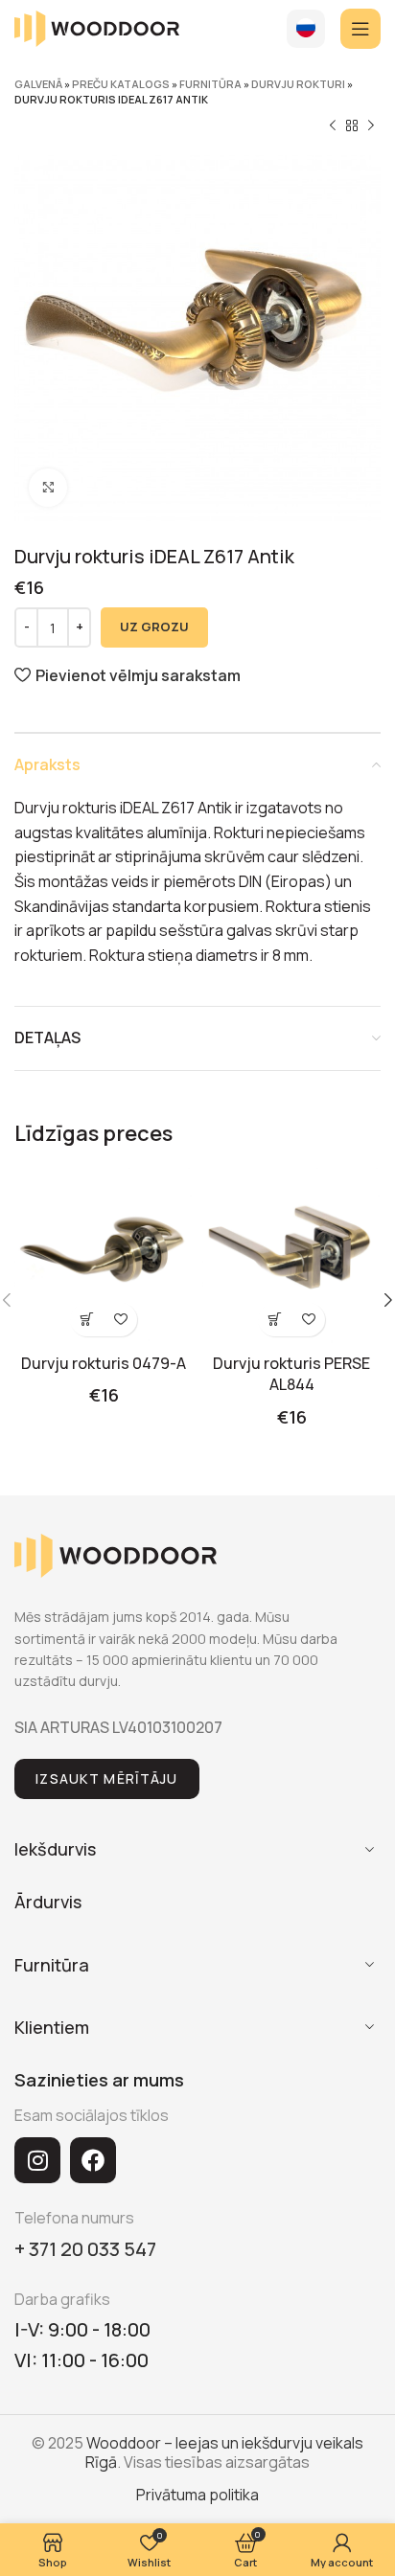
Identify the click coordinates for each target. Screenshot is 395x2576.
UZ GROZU (154, 627)
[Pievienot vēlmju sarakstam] (120, 1320)
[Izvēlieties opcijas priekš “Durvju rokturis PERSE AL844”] (275, 1320)
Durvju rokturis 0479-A (104, 1363)
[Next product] (371, 126)
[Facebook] (93, 2160)
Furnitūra (210, 84)
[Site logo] (97, 27)
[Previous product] (333, 126)
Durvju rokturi (298, 84)
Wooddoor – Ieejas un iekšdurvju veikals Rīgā (224, 2452)
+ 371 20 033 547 (85, 2249)
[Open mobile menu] (360, 29)
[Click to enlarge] (48, 488)
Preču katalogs (121, 84)
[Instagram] (37, 2160)
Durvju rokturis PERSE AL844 (291, 1374)
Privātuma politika (197, 2495)
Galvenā (38, 84)
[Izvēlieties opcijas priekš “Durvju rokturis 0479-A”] (87, 1320)
